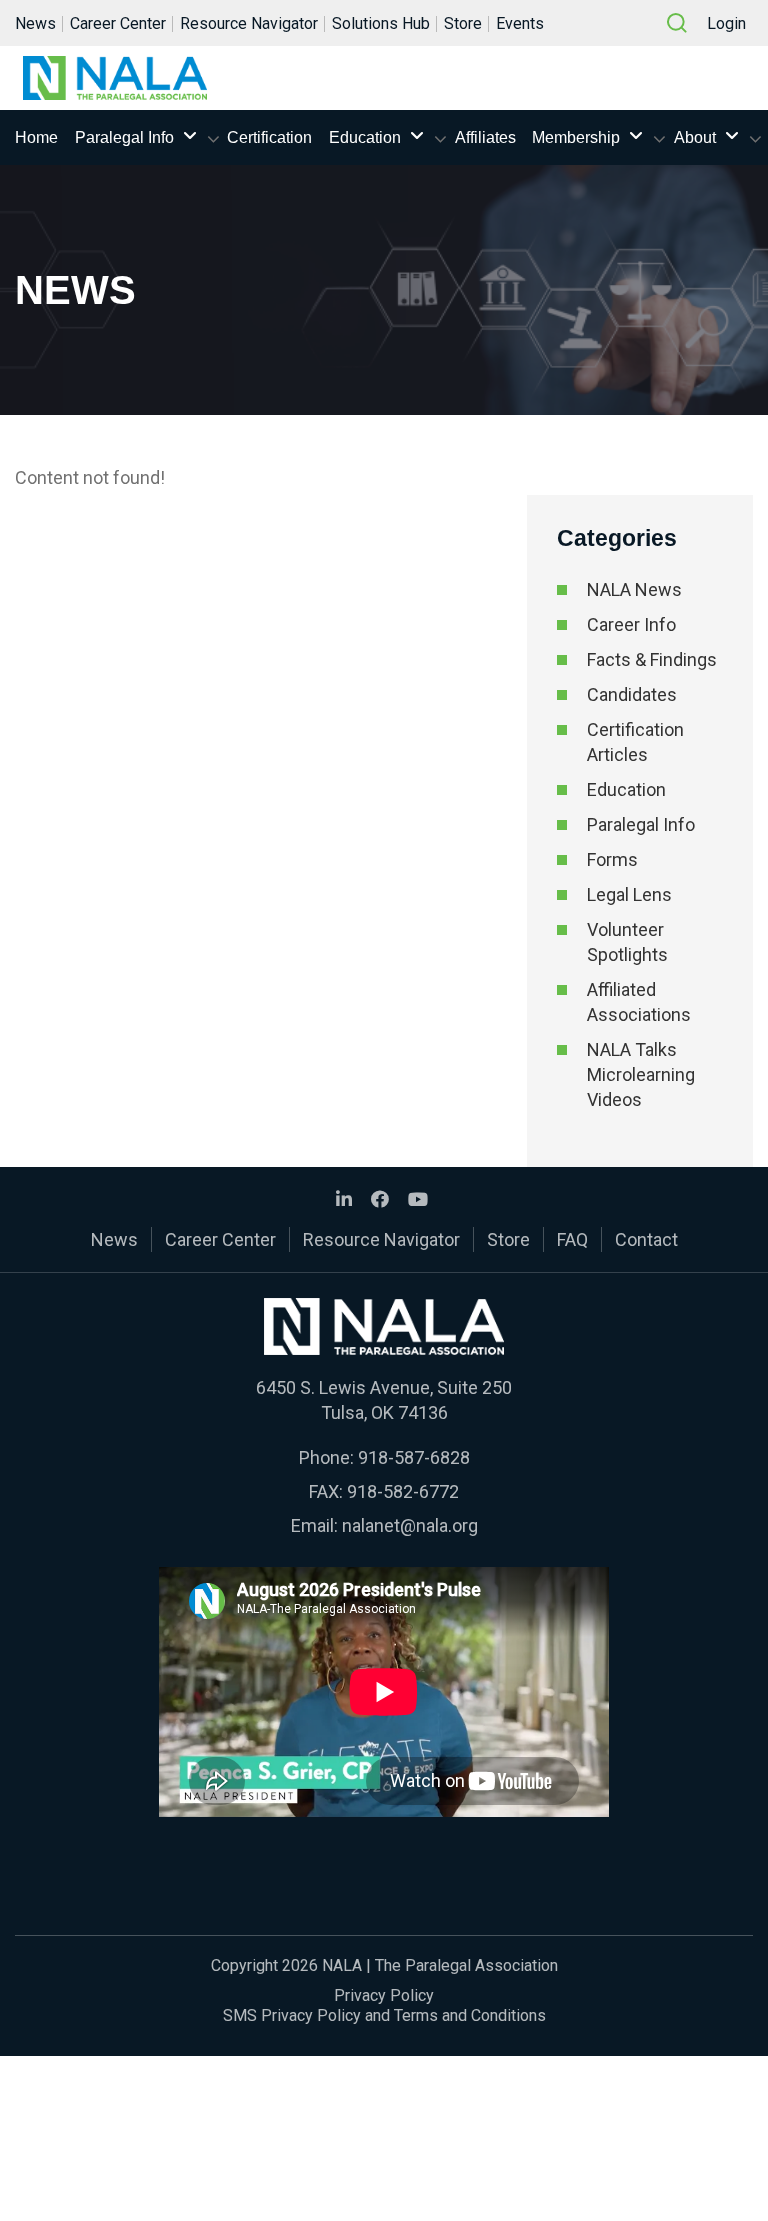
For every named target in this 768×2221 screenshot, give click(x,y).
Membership (576, 137)
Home (36, 137)
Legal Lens (629, 894)
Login (726, 23)
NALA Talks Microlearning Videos (641, 1074)
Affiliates (485, 137)
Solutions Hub (381, 23)
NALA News (634, 589)
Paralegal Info (124, 137)
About (695, 137)
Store (463, 23)
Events (520, 23)
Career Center (118, 23)
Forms (612, 859)
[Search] (677, 23)
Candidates (632, 694)
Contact (646, 1239)
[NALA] (115, 78)
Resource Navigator (249, 23)
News (35, 23)
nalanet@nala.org (410, 1525)
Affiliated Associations (639, 1002)
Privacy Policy (384, 1995)
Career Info (631, 624)
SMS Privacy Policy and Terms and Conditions (384, 2015)
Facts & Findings (652, 659)
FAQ (572, 1239)
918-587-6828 (414, 1457)
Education (365, 137)
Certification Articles (635, 742)
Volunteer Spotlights (627, 942)
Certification (269, 137)
